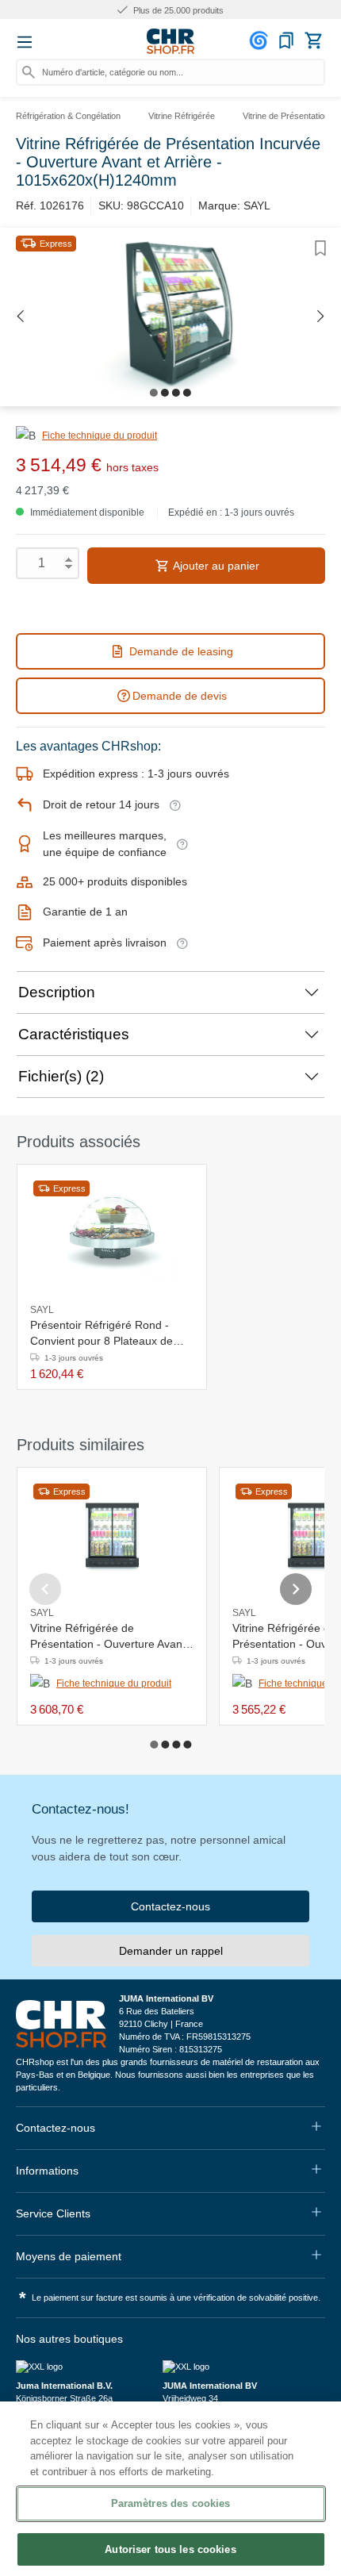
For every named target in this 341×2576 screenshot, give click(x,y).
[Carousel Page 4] (187, 1745)
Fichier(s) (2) (61, 1076)
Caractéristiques (74, 1034)
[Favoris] (286, 40)
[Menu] (25, 42)
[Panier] (313, 40)
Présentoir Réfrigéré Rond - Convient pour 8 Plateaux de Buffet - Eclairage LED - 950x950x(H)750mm (102, 1334)
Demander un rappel (171, 1951)
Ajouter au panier (215, 566)
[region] (170, 2489)
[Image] (154, 393)
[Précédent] (20, 317)
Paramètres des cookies (171, 2503)
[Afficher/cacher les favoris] (320, 248)
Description (57, 992)
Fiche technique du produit (100, 436)
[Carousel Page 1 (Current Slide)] (154, 1745)
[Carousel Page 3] (176, 1745)
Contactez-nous (170, 1906)
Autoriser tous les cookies (170, 2549)
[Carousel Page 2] (165, 1745)
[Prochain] (321, 317)
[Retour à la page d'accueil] (170, 41)
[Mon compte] (261, 40)
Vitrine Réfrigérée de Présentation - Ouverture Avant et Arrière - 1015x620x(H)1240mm (108, 1637)
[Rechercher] (29, 72)
